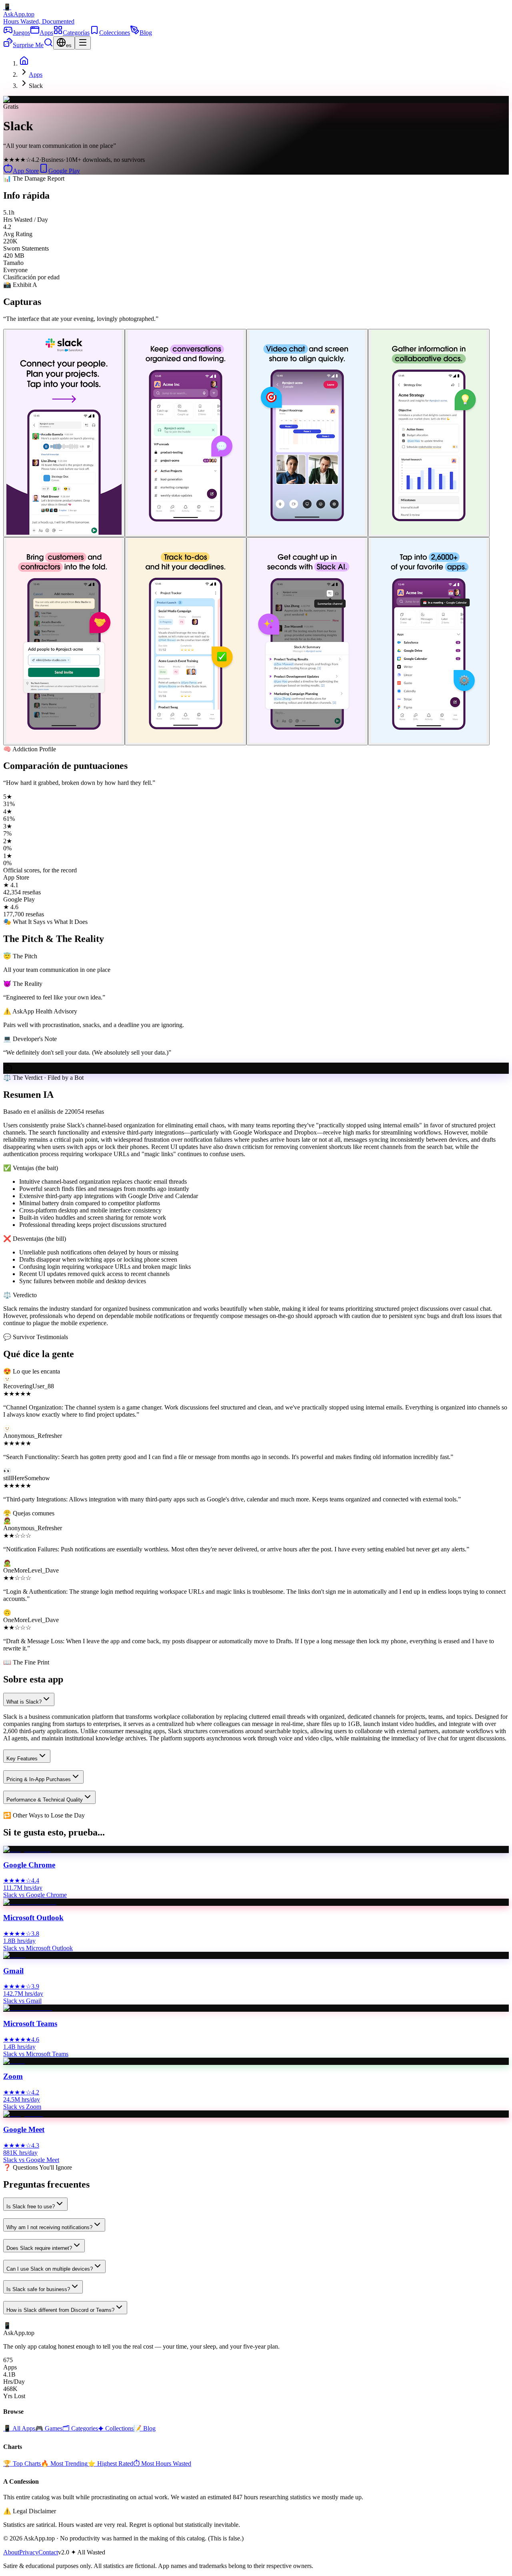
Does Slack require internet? (39, 2248)
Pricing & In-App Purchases (39, 1779)
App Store (26, 171)
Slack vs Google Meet (31, 2160)
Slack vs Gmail (22, 2001)
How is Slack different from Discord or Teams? (60, 2310)
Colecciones (115, 33)
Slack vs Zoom (22, 2107)
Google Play (64, 171)
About (11, 2552)
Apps (46, 33)
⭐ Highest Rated (110, 2464)
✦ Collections (116, 2428)
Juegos (21, 33)
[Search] (48, 45)
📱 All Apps (19, 2428)
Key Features (22, 1759)
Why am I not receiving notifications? (49, 2227)
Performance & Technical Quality (45, 1800)
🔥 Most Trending (64, 2464)
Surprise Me (28, 45)
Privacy (29, 2552)
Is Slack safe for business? (38, 2289)
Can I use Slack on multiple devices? (50, 2269)
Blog (146, 33)
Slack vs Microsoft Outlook (38, 1948)
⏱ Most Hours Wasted (162, 2464)
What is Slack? (24, 1702)
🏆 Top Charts (22, 2464)
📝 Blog (145, 2428)
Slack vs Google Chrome (35, 1895)
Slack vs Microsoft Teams (36, 2054)
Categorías (76, 33)
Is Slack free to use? (31, 2207)
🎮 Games (49, 2428)
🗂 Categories (80, 2428)
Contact (48, 2552)
